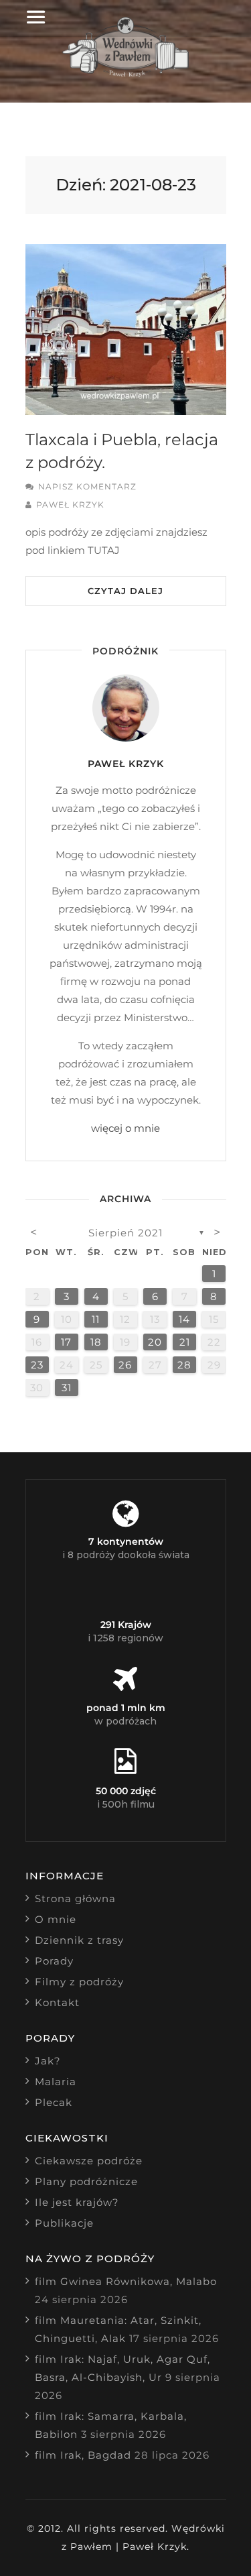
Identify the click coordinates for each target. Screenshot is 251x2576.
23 (37, 1365)
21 (185, 1342)
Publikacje (64, 2223)
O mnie (56, 1919)
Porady (54, 1961)
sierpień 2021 (125, 1233)
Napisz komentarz (87, 486)
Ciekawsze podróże (89, 2161)
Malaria (56, 2082)
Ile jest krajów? (77, 2202)
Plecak (54, 2102)
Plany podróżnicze (86, 2181)
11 (96, 1319)
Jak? (48, 2061)
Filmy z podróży (79, 1982)
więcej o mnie (125, 1128)
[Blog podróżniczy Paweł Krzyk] (125, 73)
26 (125, 1365)
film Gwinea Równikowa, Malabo (126, 2281)
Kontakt (57, 2002)
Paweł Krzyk (70, 505)
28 (184, 1365)
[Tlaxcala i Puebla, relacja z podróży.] (126, 330)
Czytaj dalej (125, 591)
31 (67, 1388)
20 (155, 1342)
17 (66, 1342)
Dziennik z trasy (79, 1940)
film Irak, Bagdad (83, 2455)
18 (96, 1342)
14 (184, 1319)
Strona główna (75, 1898)
